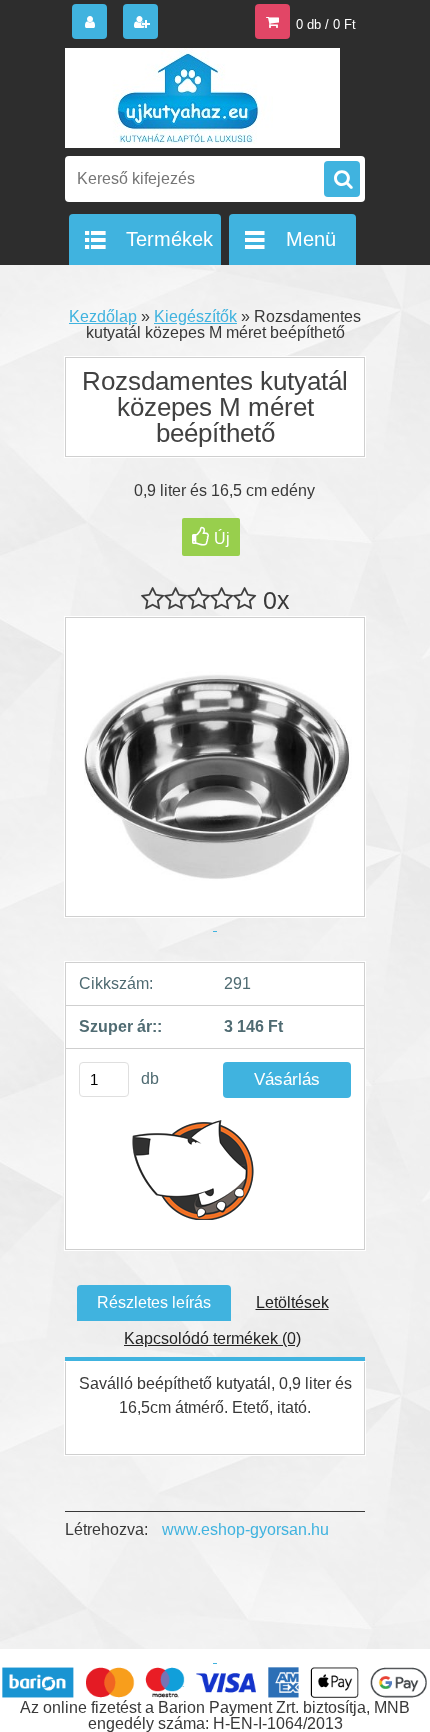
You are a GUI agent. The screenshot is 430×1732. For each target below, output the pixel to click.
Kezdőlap (103, 316)
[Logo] (202, 98)
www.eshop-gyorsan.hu (245, 1529)
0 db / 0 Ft (326, 24)
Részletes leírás (154, 1302)
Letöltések (292, 1302)
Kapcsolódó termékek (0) (212, 1338)
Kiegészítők (195, 316)
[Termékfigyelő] (193, 1169)
